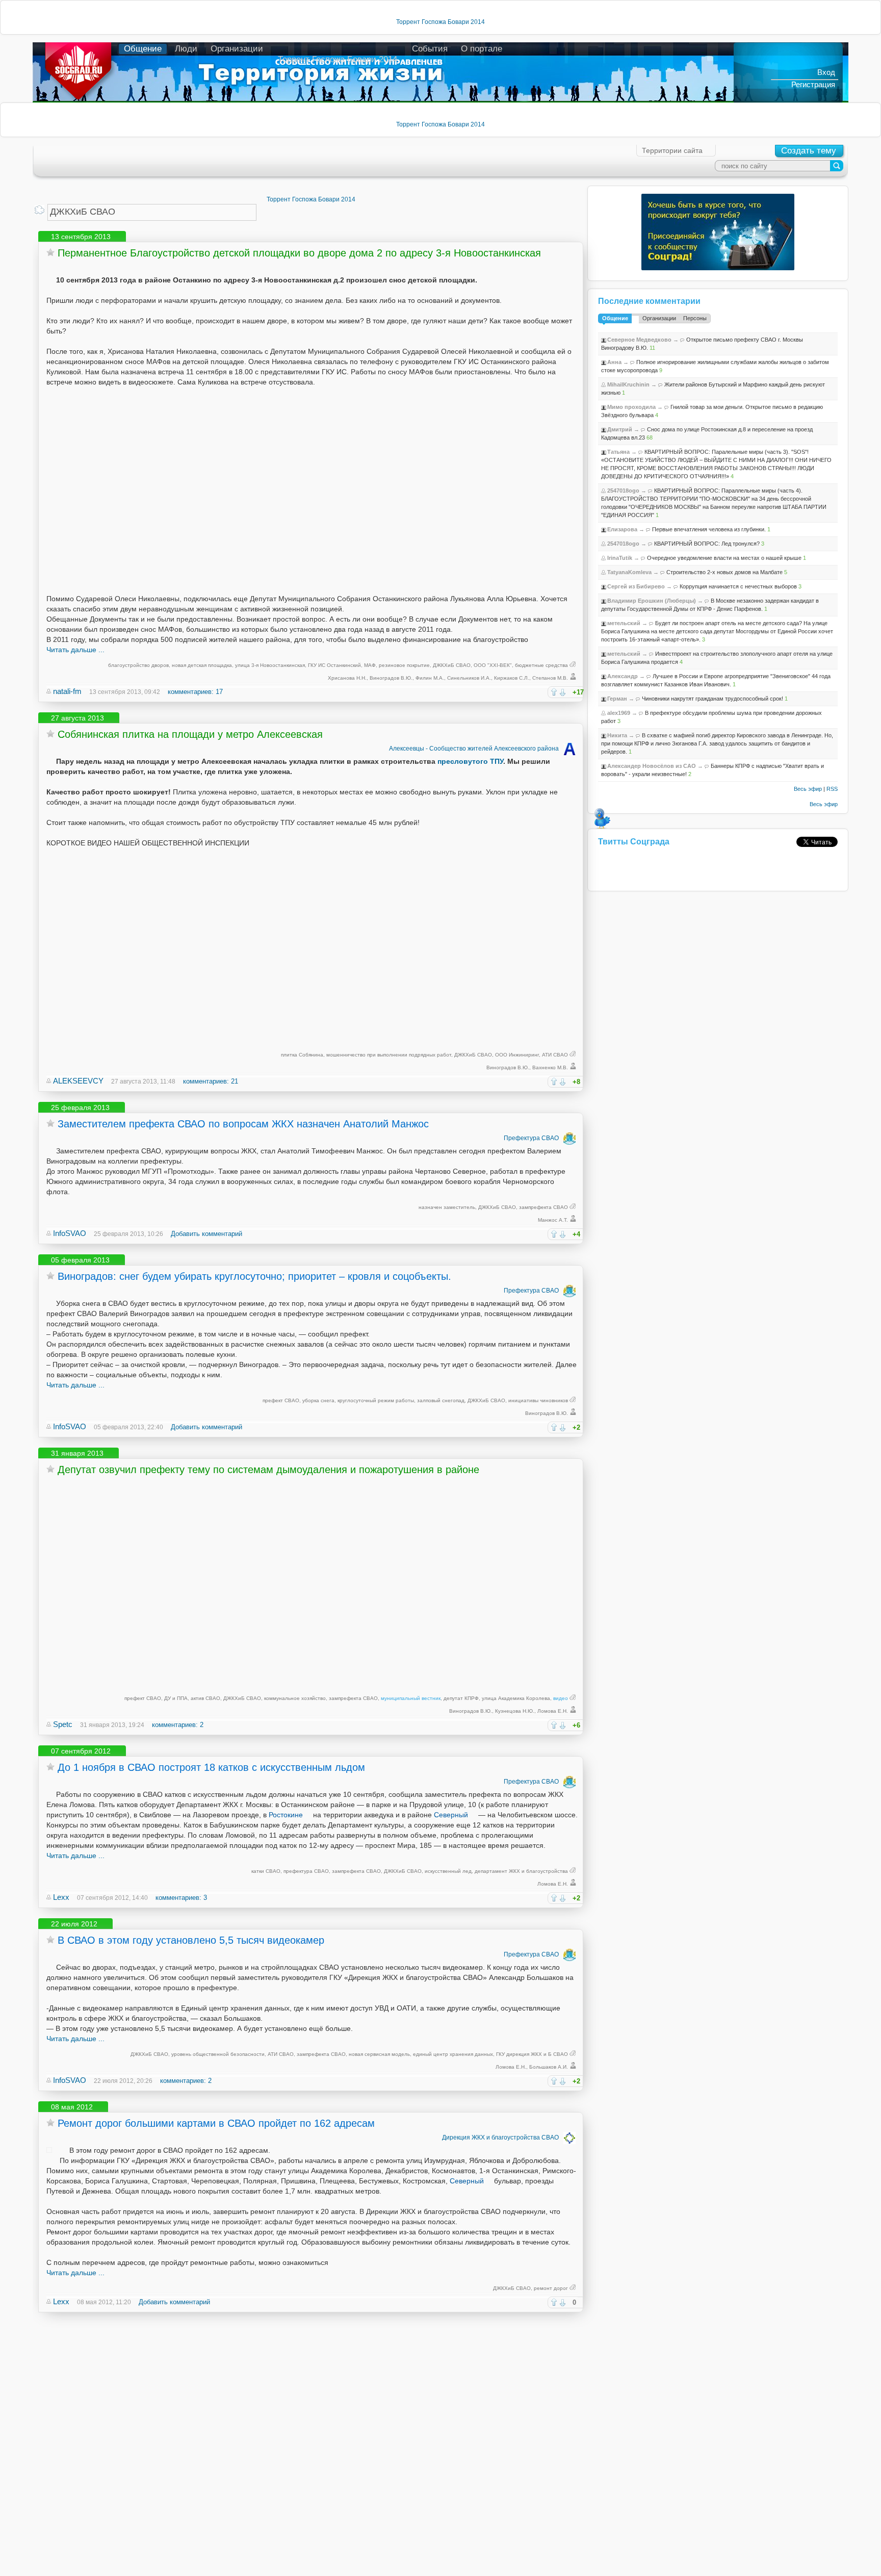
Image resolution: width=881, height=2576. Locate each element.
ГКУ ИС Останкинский (334, 665)
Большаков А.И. (549, 2067)
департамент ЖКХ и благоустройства (521, 1871)
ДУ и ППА (176, 1698)
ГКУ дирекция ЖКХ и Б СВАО (532, 2054)
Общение (143, 49)
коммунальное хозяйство (295, 1698)
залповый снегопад (441, 1400)
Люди (186, 49)
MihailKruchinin (628, 384)
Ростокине (286, 1815)
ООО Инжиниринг (517, 1055)
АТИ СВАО (555, 1055)
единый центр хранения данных (453, 2054)
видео (561, 1698)
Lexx (61, 1897)
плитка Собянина (302, 1055)
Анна (614, 362)
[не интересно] (563, 692)
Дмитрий (620, 429)
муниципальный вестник (411, 1698)
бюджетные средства (541, 665)
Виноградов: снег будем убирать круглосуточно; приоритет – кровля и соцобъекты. (254, 1276)
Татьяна (618, 452)
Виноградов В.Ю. (391, 678)
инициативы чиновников (538, 1400)
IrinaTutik (620, 558)
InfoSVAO (70, 1233)
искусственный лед (448, 1871)
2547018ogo (623, 491)
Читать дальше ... (75, 650)
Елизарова (622, 529)
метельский (624, 623)
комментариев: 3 (181, 1898)
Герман (617, 699)
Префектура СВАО (531, 1138)
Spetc (63, 1724)
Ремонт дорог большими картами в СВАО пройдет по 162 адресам (216, 2123)
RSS (832, 789)
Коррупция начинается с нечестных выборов (738, 586)
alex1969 (619, 713)
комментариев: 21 (211, 1081)
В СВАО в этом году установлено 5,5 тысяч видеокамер (191, 1940)
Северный (451, 1815)
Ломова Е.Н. (553, 1711)
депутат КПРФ (461, 1698)
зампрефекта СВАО (543, 1207)
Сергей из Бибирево (636, 586)
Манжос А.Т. (553, 1220)
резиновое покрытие (404, 665)
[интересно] (554, 692)
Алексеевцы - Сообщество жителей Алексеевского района (474, 749)
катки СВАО (266, 1871)
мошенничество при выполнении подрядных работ (389, 1055)
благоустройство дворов (138, 665)
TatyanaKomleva (629, 572)
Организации (237, 49)
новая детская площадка (202, 665)
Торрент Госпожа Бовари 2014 (440, 22)
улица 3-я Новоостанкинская (270, 665)
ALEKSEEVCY (78, 1081)
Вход (826, 72)
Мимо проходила (631, 407)
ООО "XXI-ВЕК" (493, 665)
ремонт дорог (551, 2288)
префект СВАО (281, 1400)
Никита (617, 735)
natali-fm (67, 691)
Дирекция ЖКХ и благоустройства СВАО (500, 2137)
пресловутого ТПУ (470, 761)
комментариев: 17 (195, 692)
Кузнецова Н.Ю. (515, 1711)
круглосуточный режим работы (376, 1400)
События (430, 49)
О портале (482, 49)
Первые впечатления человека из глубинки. (709, 529)
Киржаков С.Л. (512, 678)
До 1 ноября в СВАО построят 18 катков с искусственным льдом (211, 1767)
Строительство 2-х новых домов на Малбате (724, 572)
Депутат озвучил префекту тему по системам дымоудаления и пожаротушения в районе (268, 1470)
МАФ (370, 665)
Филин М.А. (430, 678)
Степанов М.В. (550, 678)
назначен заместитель (447, 1207)
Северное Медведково (639, 340)
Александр (623, 676)
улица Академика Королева (516, 1698)
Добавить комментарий (206, 1234)
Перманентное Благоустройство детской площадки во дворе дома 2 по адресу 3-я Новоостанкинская (299, 253)
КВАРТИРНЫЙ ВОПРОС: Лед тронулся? (707, 544)
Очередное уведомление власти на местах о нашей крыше (724, 558)
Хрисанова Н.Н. (347, 678)
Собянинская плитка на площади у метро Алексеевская (190, 734)
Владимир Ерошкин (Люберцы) (652, 601)
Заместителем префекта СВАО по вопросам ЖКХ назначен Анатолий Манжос (243, 1124)
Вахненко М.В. (550, 1067)
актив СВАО (205, 1698)
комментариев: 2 (178, 1725)
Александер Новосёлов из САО (652, 766)
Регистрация (813, 84)
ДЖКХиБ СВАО (452, 665)
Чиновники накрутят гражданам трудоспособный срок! (712, 699)
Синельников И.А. (469, 678)
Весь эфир (808, 789)
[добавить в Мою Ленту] (50, 252)
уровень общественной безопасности (218, 2054)
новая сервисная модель (379, 2054)
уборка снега (318, 1400)
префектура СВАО (306, 1871)
